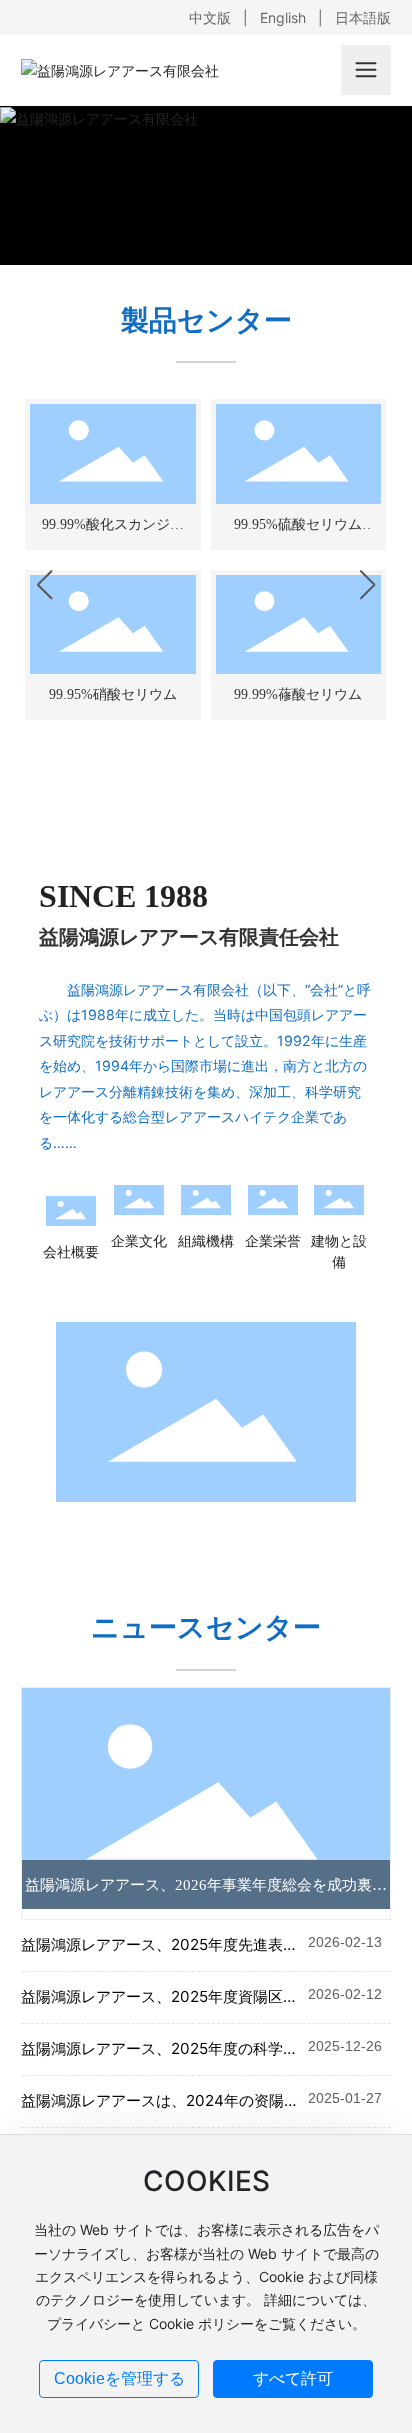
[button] (44, 585)
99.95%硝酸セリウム (113, 694)
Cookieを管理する (119, 2378)
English (283, 17)
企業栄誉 (273, 1240)
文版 (217, 17)
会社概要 (71, 1251)
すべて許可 (293, 2378)
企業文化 (139, 1240)
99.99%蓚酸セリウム (298, 694)
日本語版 (363, 17)
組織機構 (206, 1240)
